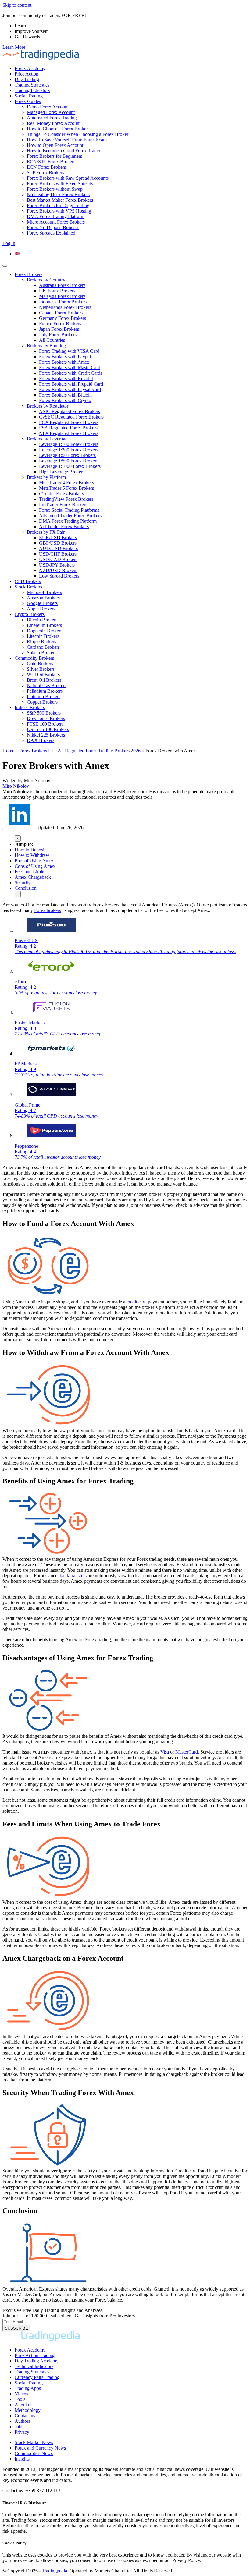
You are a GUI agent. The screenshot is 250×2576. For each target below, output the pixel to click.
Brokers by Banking (46, 346)
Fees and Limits (30, 872)
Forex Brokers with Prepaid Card (71, 384)
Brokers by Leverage (47, 439)
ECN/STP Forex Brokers (51, 162)
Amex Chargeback (33, 877)
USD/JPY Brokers (57, 565)
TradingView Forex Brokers (66, 499)
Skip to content (17, 5)
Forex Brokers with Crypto (65, 400)
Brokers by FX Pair (46, 532)
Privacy (22, 2432)
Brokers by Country (46, 280)
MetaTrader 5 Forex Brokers (66, 488)
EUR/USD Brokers (58, 537)
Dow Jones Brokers (46, 718)
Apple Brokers (41, 609)
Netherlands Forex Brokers (65, 307)
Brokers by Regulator (48, 406)
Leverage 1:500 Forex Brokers (69, 461)
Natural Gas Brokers (47, 686)
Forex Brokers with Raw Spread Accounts (68, 178)
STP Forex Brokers (45, 173)
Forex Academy (30, 68)
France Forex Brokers (60, 324)
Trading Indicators (32, 90)
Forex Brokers (29, 274)
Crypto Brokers (30, 614)
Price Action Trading (35, 2355)
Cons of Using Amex (35, 866)
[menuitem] (17, 254)
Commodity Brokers (34, 658)
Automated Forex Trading (52, 118)
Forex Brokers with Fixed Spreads (60, 184)
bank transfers (73, 1576)
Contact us (25, 2416)
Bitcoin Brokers (42, 620)
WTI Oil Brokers (43, 675)
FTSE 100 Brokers (45, 724)
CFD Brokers (28, 581)
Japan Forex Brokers (59, 329)
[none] (131, 254)
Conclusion (26, 888)
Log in (9, 243)
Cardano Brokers (43, 647)
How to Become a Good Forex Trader (64, 151)
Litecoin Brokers (43, 636)
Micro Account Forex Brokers (56, 222)
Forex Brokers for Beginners (54, 156)
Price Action (27, 74)
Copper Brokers (42, 702)
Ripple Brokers (41, 642)
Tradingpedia (54, 2571)
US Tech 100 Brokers (48, 729)
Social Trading (29, 96)
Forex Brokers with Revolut (66, 378)
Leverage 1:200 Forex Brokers (69, 450)
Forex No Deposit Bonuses (53, 227)
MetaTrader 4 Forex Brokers (66, 483)
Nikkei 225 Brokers (46, 735)
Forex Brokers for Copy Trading (58, 205)
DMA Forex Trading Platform (56, 216)
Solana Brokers (42, 653)
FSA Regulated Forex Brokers (68, 428)
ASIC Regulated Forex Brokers (70, 411)
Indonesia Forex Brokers (63, 302)
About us (23, 2405)
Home (8, 751)
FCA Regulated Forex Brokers (69, 422)
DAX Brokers (41, 740)
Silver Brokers (41, 669)
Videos (21, 2394)
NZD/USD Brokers (58, 570)
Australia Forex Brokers (62, 285)
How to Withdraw (32, 855)
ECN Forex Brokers (46, 167)
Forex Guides (28, 101)
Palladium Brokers (45, 691)
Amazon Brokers (43, 598)
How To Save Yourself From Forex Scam (67, 140)
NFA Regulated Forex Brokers (69, 433)
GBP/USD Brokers (58, 543)
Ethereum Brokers (44, 625)
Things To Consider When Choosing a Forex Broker (78, 134)
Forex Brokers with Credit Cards (71, 373)
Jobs (19, 2427)
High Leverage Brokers (62, 472)
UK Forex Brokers (57, 291)
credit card (137, 1302)
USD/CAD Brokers (58, 559)
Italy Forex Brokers (58, 335)
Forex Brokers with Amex (64, 362)
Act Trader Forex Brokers (64, 527)
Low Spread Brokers (59, 576)
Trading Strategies (32, 85)
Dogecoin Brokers (45, 631)
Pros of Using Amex (34, 861)
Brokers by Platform (46, 477)
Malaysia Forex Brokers (62, 296)
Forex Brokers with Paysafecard (70, 389)
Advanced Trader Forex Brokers (70, 516)
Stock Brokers (28, 587)
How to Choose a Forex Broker (57, 129)
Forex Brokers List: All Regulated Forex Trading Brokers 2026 (80, 751)
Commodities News (34, 2453)
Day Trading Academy (37, 2361)
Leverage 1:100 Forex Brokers (69, 444)
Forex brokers (48, 910)
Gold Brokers (40, 664)
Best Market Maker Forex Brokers (60, 200)
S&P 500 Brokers (44, 713)
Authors (22, 2421)
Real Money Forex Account (54, 123)
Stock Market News (34, 2442)
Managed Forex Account (51, 112)
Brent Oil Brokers (44, 680)
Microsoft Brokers (44, 592)
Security (23, 883)
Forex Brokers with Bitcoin (65, 395)
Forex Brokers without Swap (55, 189)
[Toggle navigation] (5, 266)
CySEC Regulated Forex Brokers (71, 417)
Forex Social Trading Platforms (69, 510)
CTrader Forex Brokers (61, 494)
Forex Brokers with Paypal (65, 357)
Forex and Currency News (40, 2448)
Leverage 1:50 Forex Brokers (67, 455)
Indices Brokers (30, 707)
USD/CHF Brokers (58, 554)
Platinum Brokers (44, 696)
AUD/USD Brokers (58, 548)
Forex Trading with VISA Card (69, 351)
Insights (22, 2459)
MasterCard (187, 1752)
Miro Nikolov (16, 786)
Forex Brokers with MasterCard (70, 367)
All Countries (52, 340)
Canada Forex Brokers (61, 313)
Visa (165, 1752)
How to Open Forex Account (55, 145)
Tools (20, 2399)
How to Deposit (30, 850)
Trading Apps (28, 2388)
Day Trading (27, 79)
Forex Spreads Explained (51, 233)
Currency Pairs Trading (37, 2377)
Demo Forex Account (48, 107)
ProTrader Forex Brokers (63, 505)
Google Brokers (42, 603)
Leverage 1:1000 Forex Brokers (70, 466)
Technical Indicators (34, 2366)
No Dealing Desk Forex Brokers (58, 194)
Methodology (28, 2410)
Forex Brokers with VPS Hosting (59, 211)
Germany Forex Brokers (62, 318)
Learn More (14, 47)
